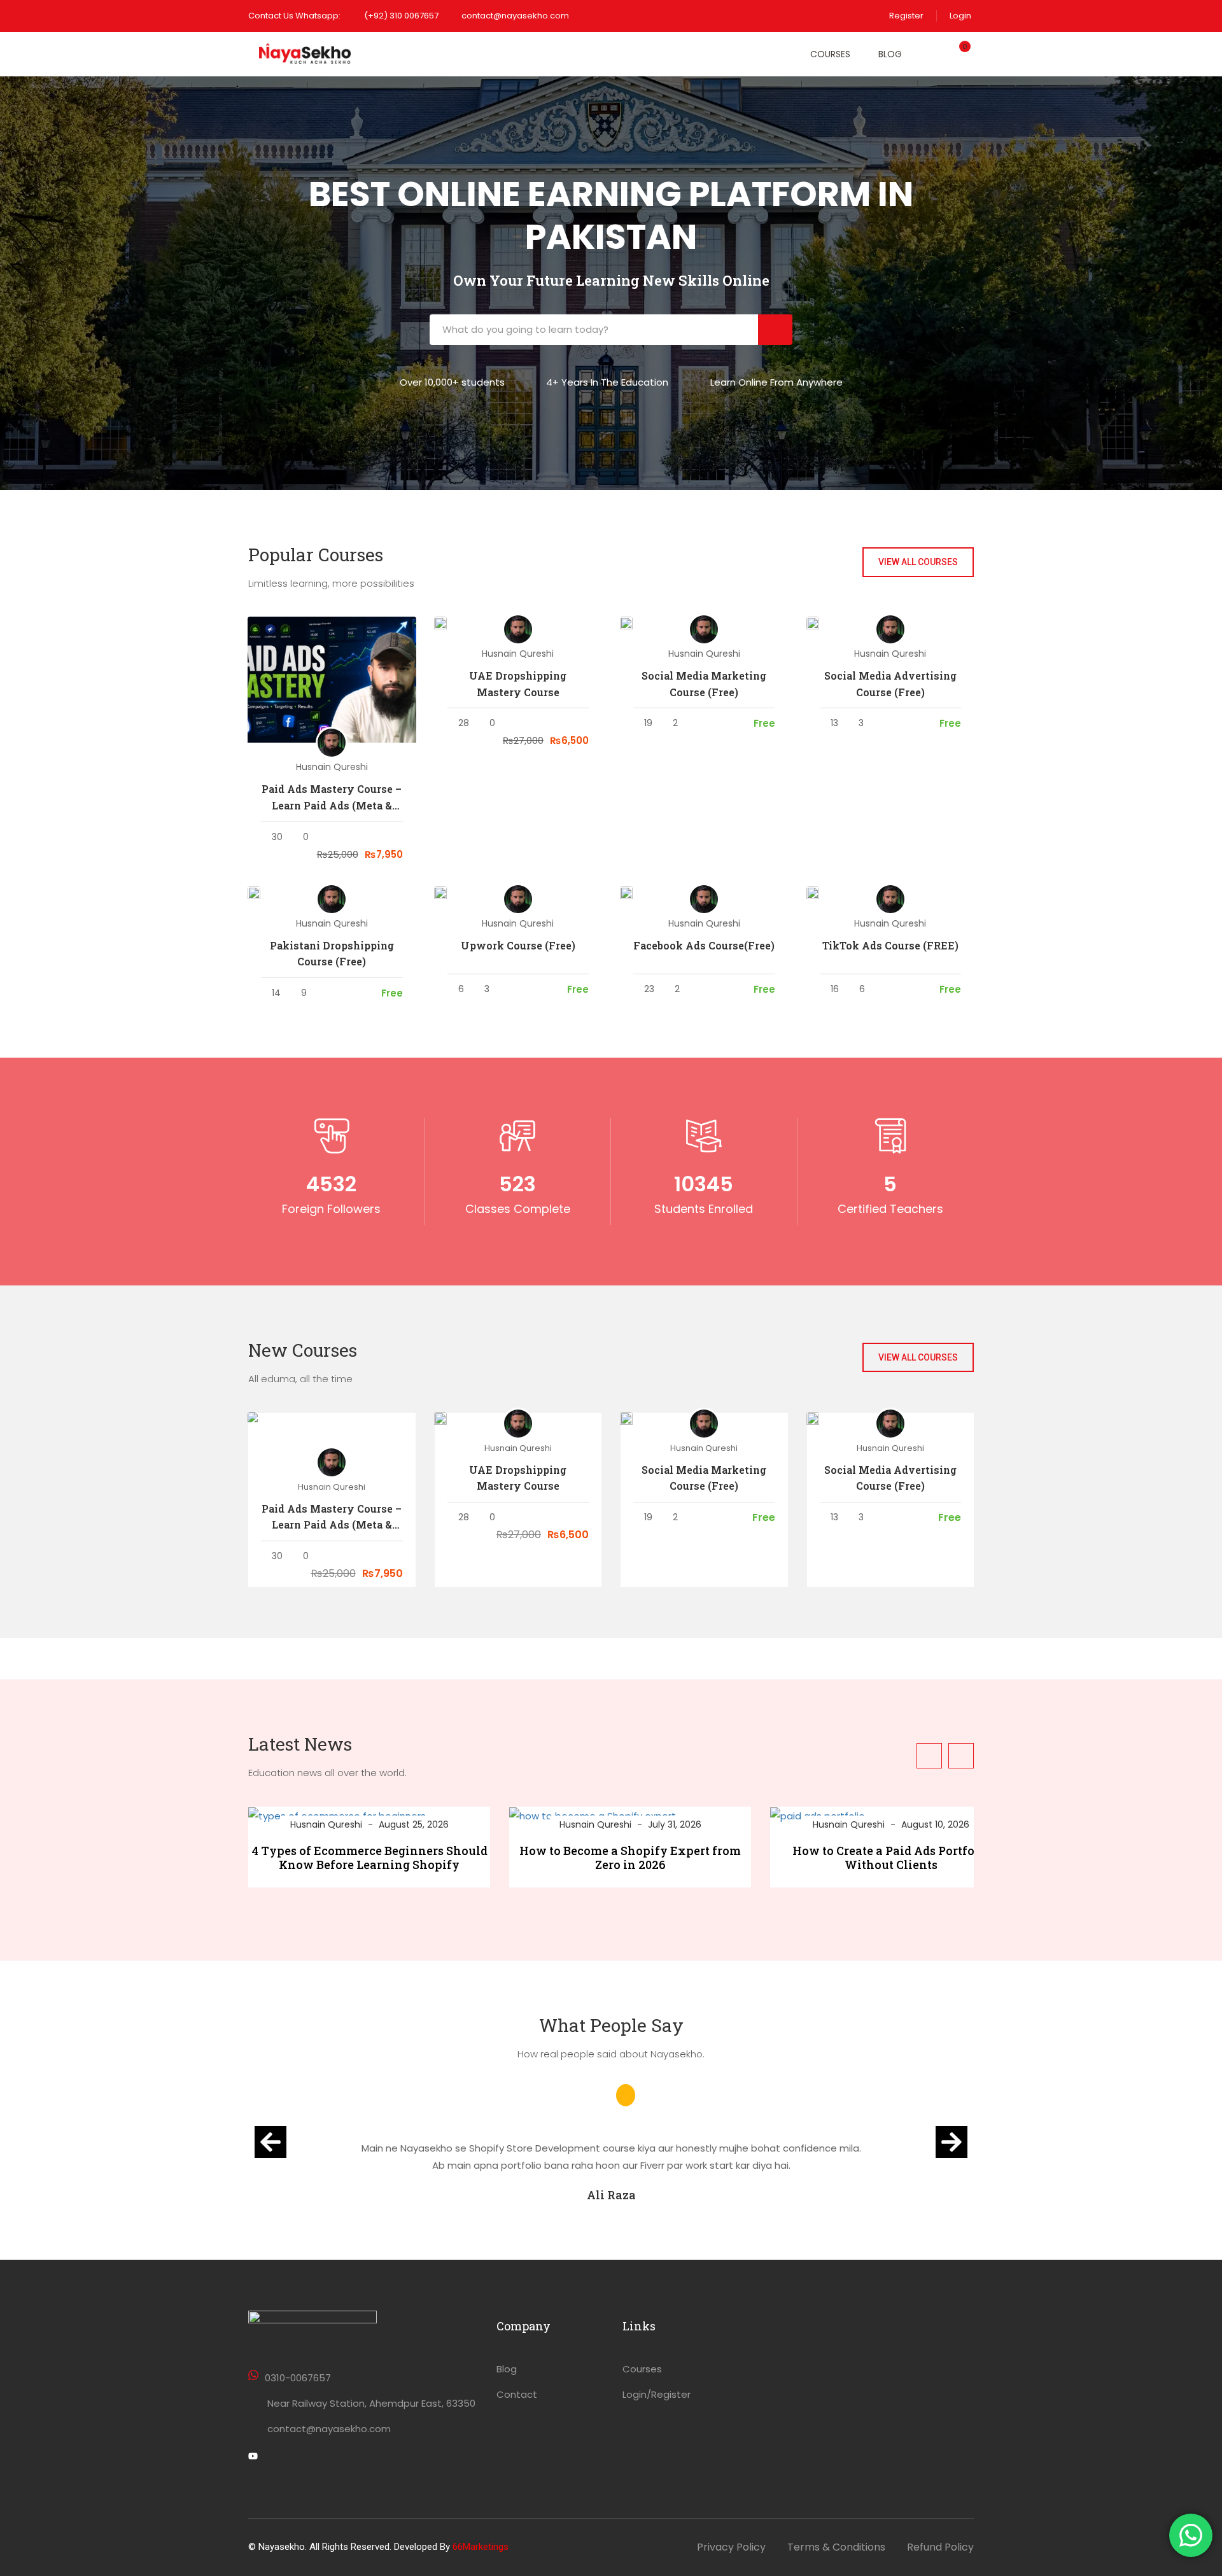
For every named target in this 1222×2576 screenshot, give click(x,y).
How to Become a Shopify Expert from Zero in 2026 (630, 1858)
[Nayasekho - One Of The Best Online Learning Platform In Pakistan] (305, 54)
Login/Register (657, 2394)
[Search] (775, 330)
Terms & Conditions (836, 2547)
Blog (890, 54)
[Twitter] (253, 2458)
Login (960, 16)
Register (906, 16)
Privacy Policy (731, 2547)
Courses (830, 54)
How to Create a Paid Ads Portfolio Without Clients (891, 1858)
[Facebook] (275, 2458)
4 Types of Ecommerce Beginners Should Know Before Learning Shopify (369, 1858)
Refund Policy (940, 2547)
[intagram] (297, 2458)
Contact (517, 2394)
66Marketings (481, 2547)
